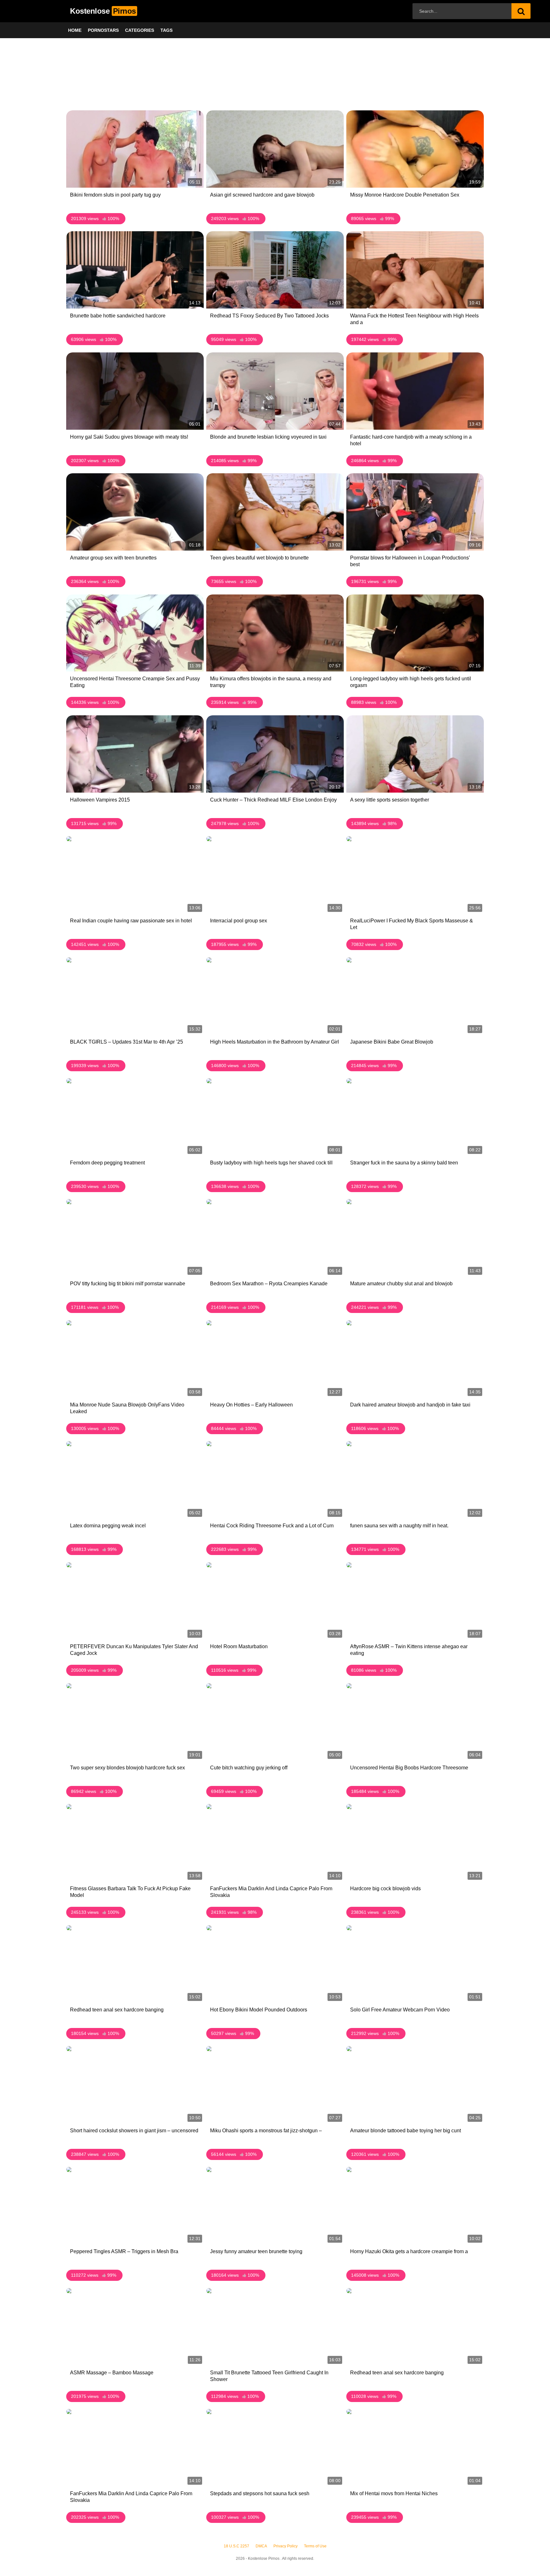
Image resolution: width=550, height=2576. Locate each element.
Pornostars (103, 30)
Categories (140, 30)
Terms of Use (315, 2546)
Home (75, 30)
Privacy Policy (286, 2546)
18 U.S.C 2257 (236, 2546)
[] (521, 11)
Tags (166, 30)
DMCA (261, 2546)
